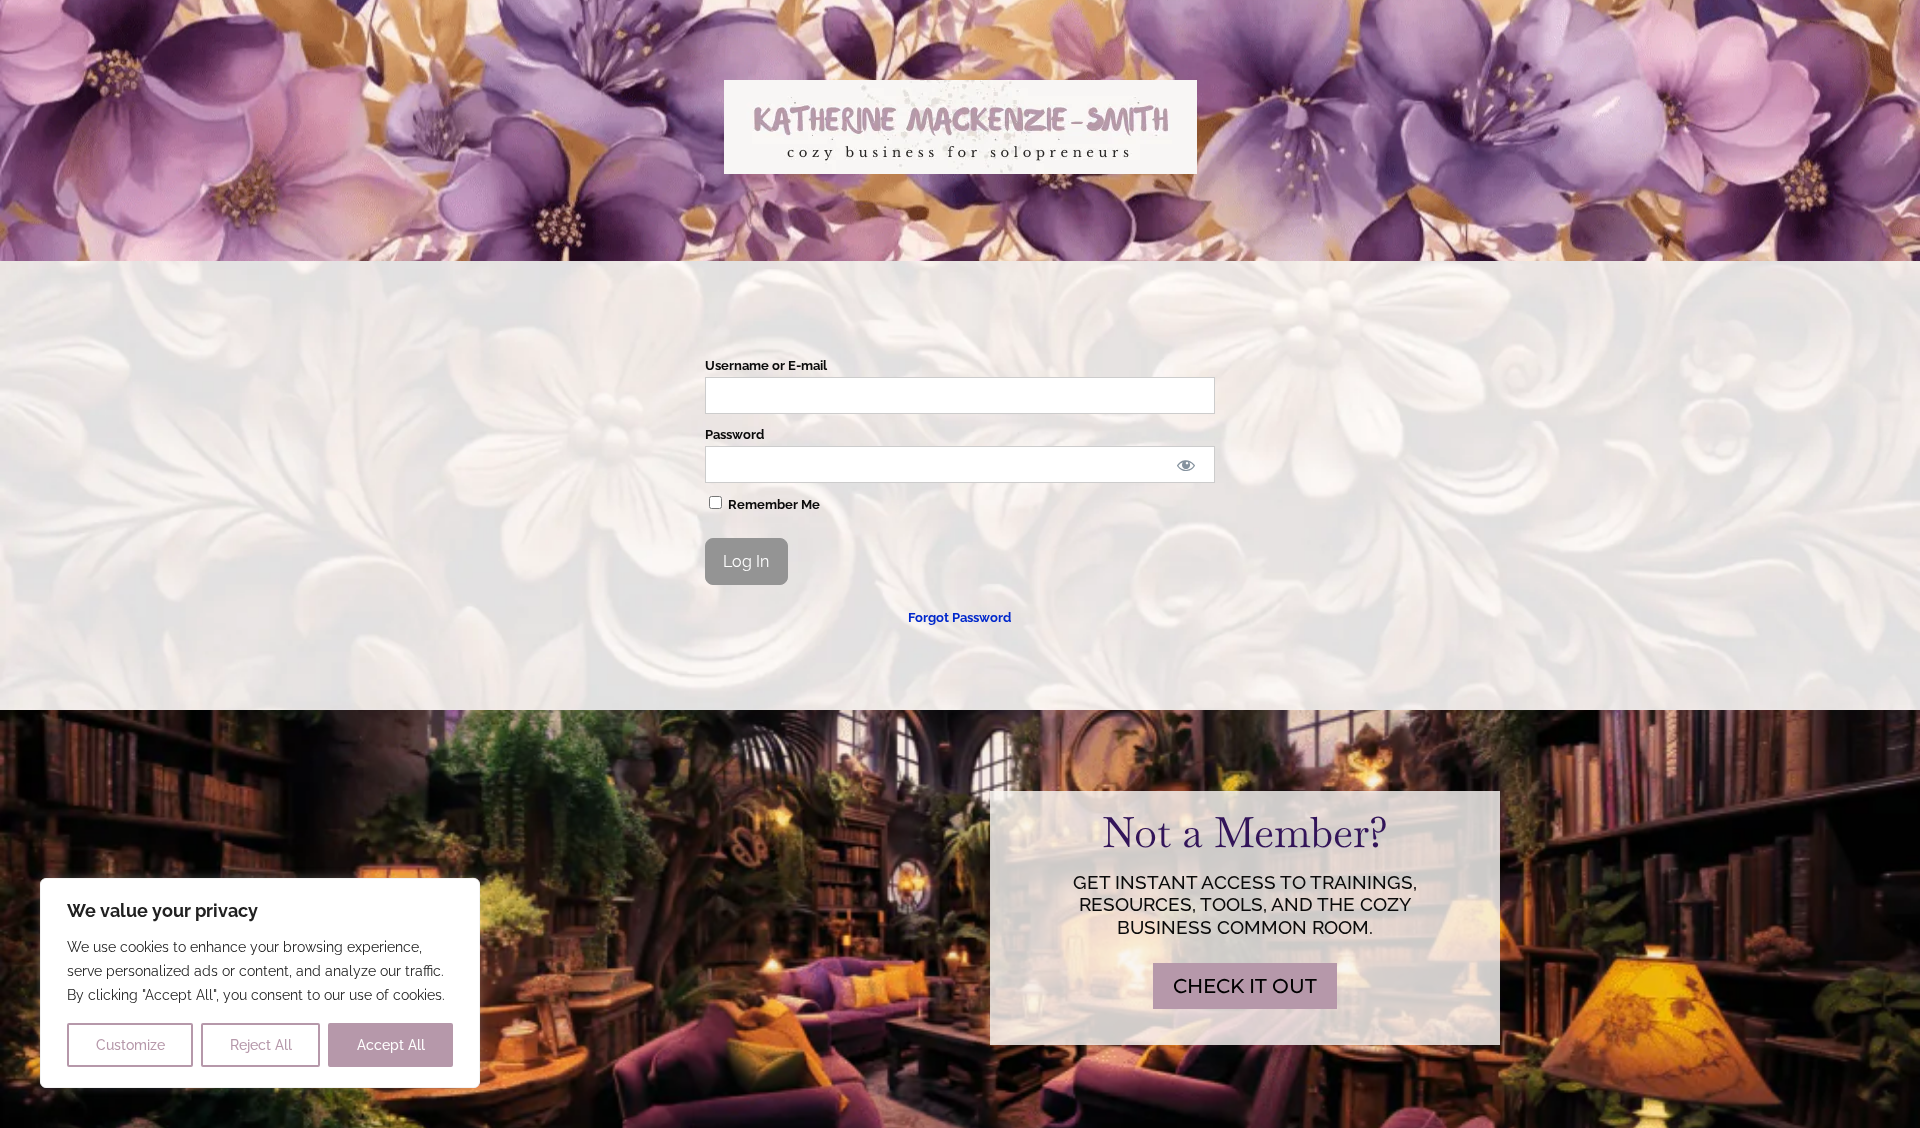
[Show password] (1186, 464)
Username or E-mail (766, 365)
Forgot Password (959, 617)
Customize (130, 1045)
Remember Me (772, 504)
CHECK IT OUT (1245, 986)
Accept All (391, 1045)
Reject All (261, 1045)
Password (734, 434)
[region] (260, 983)
